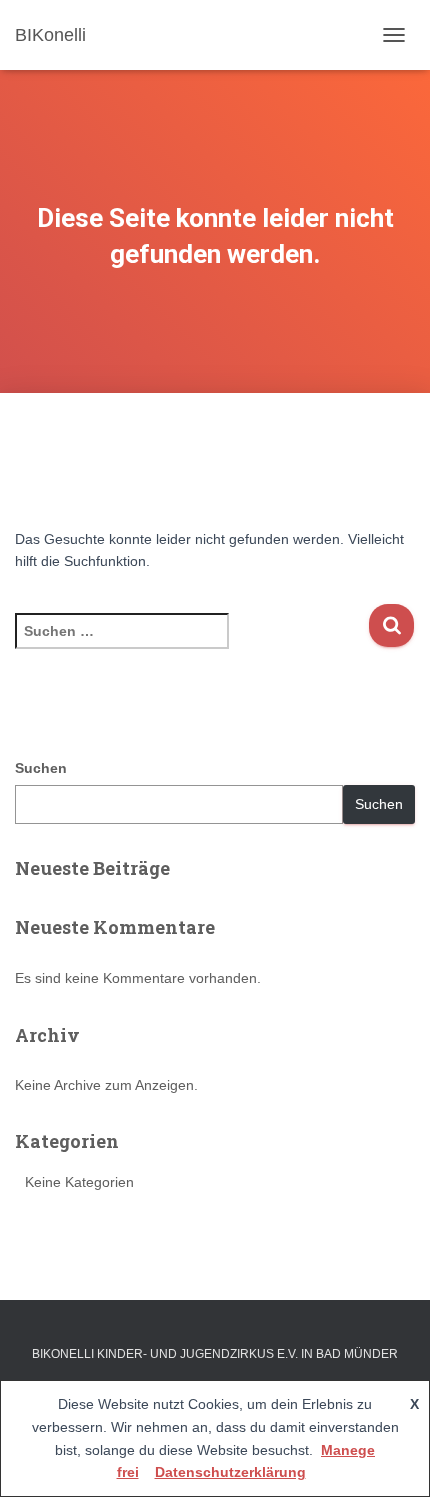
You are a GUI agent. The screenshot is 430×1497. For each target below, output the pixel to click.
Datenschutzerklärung (230, 1472)
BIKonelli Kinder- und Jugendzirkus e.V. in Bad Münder (215, 1354)
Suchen (41, 768)
